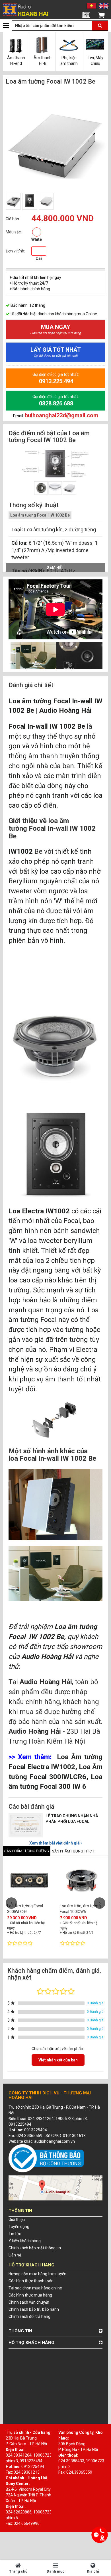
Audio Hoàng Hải (65, 710)
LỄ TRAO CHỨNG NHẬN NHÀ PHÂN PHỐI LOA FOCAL (72, 1819)
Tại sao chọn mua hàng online (35, 2288)
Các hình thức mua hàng (30, 2295)
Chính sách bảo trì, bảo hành (34, 2309)
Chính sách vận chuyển (29, 2302)
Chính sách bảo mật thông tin (35, 2248)
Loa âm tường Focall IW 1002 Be (40, 515)
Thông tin (20, 2331)
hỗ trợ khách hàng (31, 2343)
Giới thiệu (17, 2219)
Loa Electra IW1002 (39, 1211)
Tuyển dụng (19, 2227)
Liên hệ (15, 2255)
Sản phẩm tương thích (73, 1851)
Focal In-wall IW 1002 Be (47, 726)
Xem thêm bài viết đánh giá (55, 1843)
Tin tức (86, 22)
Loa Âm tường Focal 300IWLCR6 (25, 1909)
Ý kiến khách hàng (25, 2241)
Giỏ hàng (101, 22)
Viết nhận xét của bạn (58, 2060)
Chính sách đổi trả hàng (29, 2316)
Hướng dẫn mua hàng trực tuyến (37, 2274)
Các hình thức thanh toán (31, 2281)
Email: (56, 416)
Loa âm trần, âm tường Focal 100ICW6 (80, 1909)
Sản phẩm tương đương (27, 1851)
